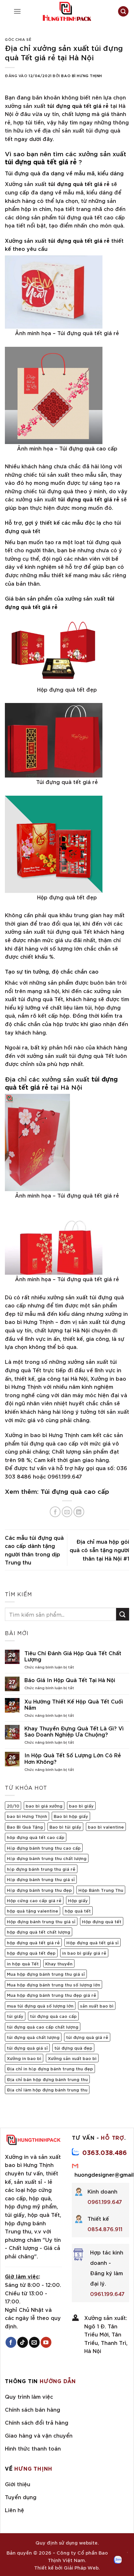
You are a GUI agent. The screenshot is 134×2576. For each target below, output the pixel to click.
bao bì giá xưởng (44, 1806)
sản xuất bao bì (97, 2006)
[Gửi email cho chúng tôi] (34, 2342)
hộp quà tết (78, 1911)
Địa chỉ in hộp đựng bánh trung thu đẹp (50, 2068)
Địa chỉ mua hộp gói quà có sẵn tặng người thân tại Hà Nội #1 (99, 1550)
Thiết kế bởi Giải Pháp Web (66, 2567)
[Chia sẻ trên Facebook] (55, 1512)
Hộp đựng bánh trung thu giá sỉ (41, 1921)
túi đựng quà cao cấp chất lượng (43, 2027)
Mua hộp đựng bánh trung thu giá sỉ (46, 1974)
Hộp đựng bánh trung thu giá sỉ (41, 1879)
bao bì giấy (81, 1806)
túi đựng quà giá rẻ (87, 2037)
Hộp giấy (78, 1900)
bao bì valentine (106, 1827)
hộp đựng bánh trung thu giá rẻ (41, 1869)
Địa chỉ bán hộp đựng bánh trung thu (47, 2079)
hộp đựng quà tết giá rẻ (33, 1942)
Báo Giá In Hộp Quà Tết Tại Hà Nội (70, 1680)
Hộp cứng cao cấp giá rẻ (34, 1900)
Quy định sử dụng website (67, 2542)
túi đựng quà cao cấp (53, 2016)
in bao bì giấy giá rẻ (84, 1953)
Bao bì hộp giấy (71, 1816)
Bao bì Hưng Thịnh (82, 75)
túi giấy (15, 2016)
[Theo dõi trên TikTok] (23, 2342)
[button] (17, 11)
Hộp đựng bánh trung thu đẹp (39, 1890)
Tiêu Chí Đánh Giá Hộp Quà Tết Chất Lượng (73, 1656)
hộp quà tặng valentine (33, 1911)
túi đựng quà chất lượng (33, 2037)
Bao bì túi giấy (65, 1827)
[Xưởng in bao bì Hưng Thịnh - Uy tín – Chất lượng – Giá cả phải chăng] (67, 11)
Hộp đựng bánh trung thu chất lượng (47, 1858)
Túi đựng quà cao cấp (75, 1491)
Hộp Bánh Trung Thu (101, 1890)
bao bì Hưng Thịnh (27, 1816)
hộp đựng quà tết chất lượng (39, 1932)
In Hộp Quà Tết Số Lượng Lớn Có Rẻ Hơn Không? (73, 1758)
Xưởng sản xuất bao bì (72, 2058)
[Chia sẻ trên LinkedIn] (79, 1512)
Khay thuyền (59, 1963)
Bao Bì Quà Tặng (25, 1827)
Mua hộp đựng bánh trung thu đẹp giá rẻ (52, 1995)
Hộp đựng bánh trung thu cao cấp (44, 1848)
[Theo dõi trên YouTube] (46, 2342)
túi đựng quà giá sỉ (27, 2048)
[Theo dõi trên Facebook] (11, 2342)
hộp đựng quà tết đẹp (31, 1953)
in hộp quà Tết (23, 1963)
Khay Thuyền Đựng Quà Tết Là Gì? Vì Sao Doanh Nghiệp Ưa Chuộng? (74, 1731)
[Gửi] (123, 1614)
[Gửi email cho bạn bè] (67, 1512)
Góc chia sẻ (18, 39)
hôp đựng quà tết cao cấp (36, 1837)
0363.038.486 (105, 2152)
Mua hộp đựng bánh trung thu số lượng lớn (54, 1985)
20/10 (13, 1806)
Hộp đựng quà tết (102, 1921)
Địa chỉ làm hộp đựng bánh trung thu (47, 2090)
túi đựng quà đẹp (73, 2048)
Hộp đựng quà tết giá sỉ (93, 1942)
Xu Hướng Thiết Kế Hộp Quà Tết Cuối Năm (74, 1704)
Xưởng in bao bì (24, 2058)
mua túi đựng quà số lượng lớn (40, 2006)
